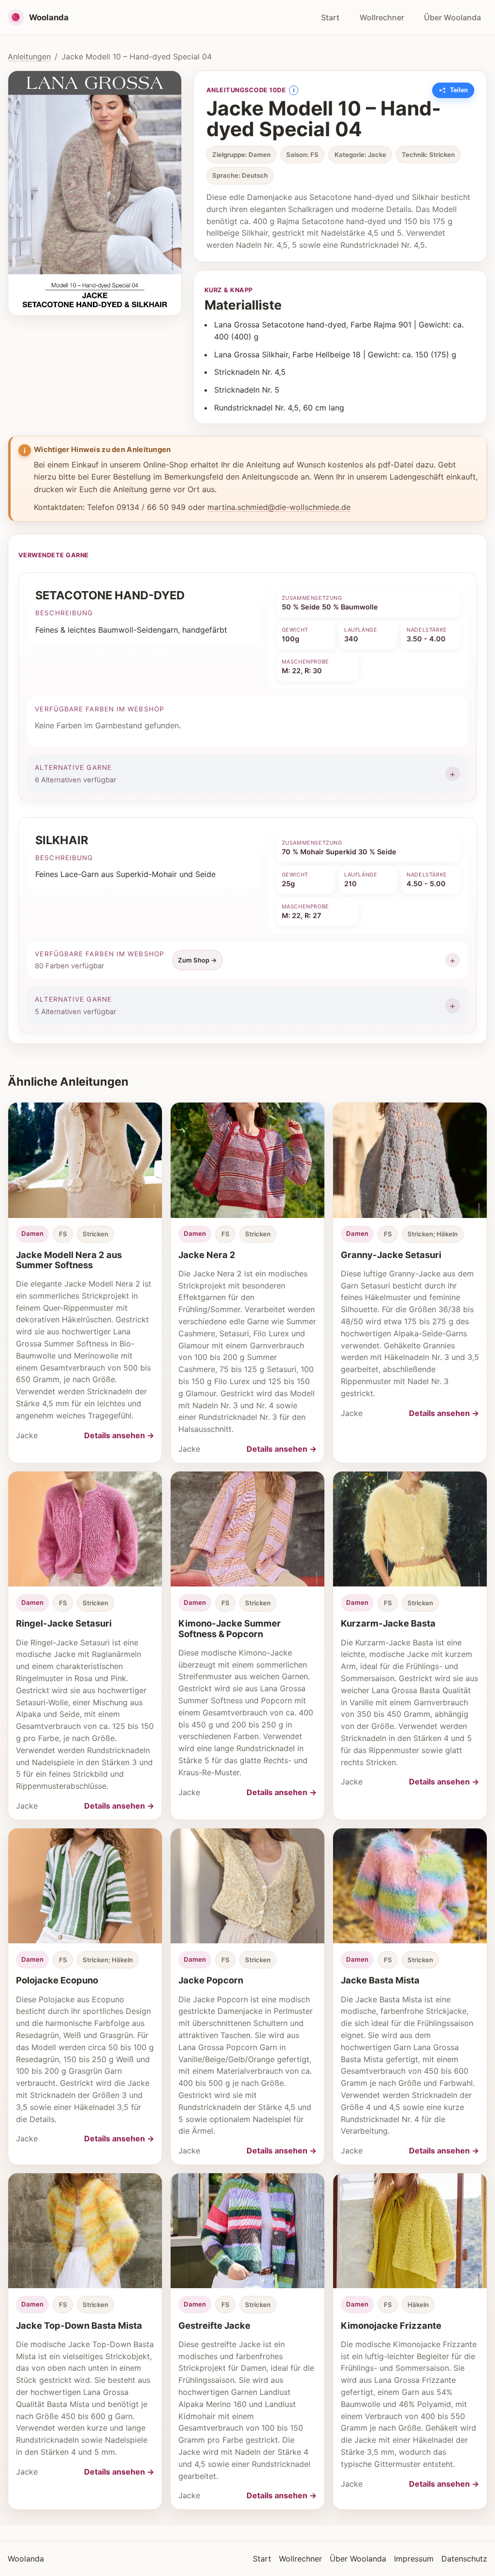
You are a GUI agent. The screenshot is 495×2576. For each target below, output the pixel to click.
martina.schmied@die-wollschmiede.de (279, 507)
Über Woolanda (452, 17)
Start (330, 17)
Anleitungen (29, 57)
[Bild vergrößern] (95, 193)
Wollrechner (382, 17)
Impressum (414, 2559)
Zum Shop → (197, 960)
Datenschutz (464, 2559)
